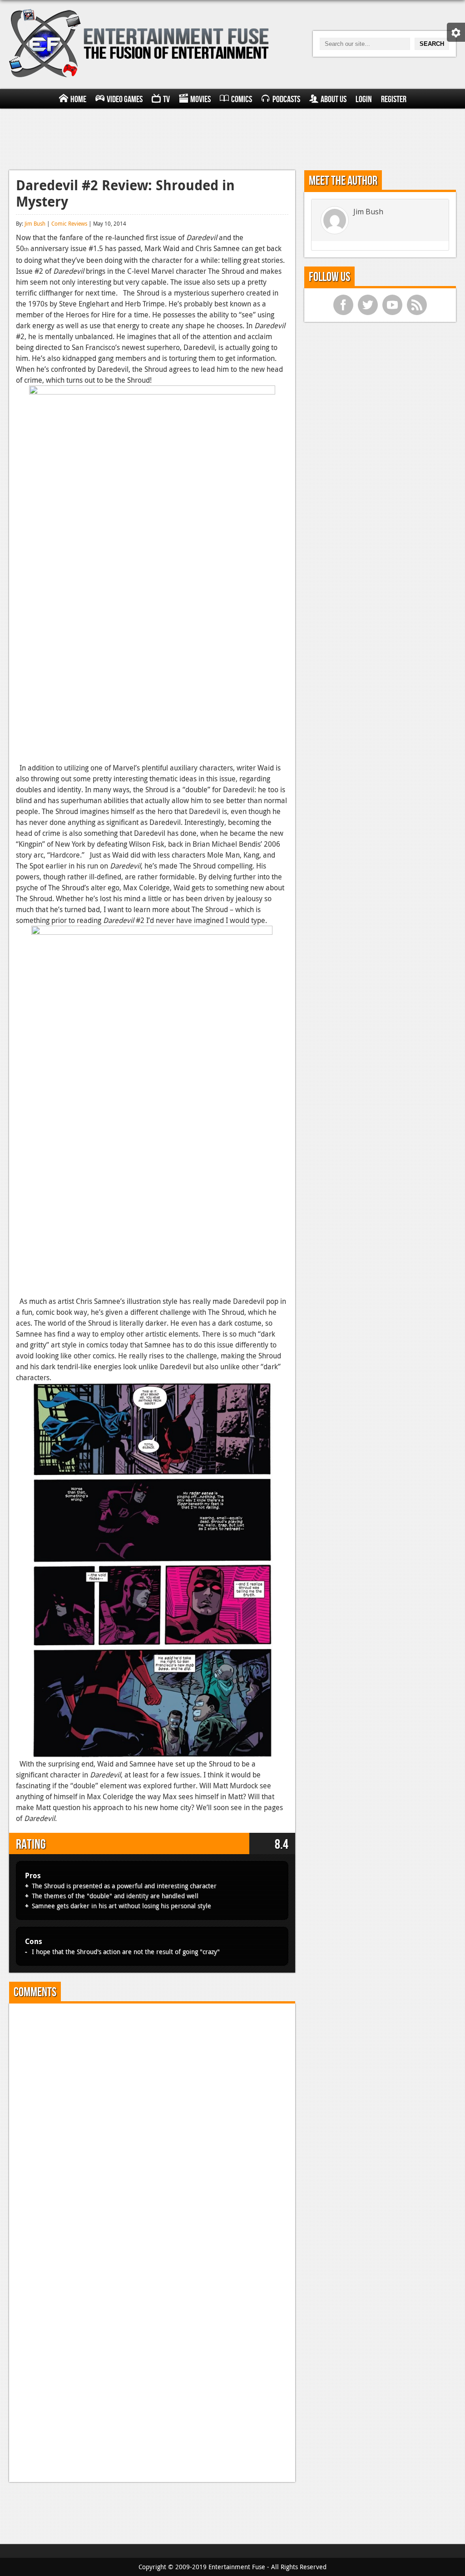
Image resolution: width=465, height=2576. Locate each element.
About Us (334, 99)
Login (364, 99)
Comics (242, 99)
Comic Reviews (69, 223)
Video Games (125, 99)
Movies (200, 99)
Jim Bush (35, 223)
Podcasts (286, 99)
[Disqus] (152, 2124)
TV (166, 99)
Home (78, 99)
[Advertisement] (232, 138)
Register (394, 99)
